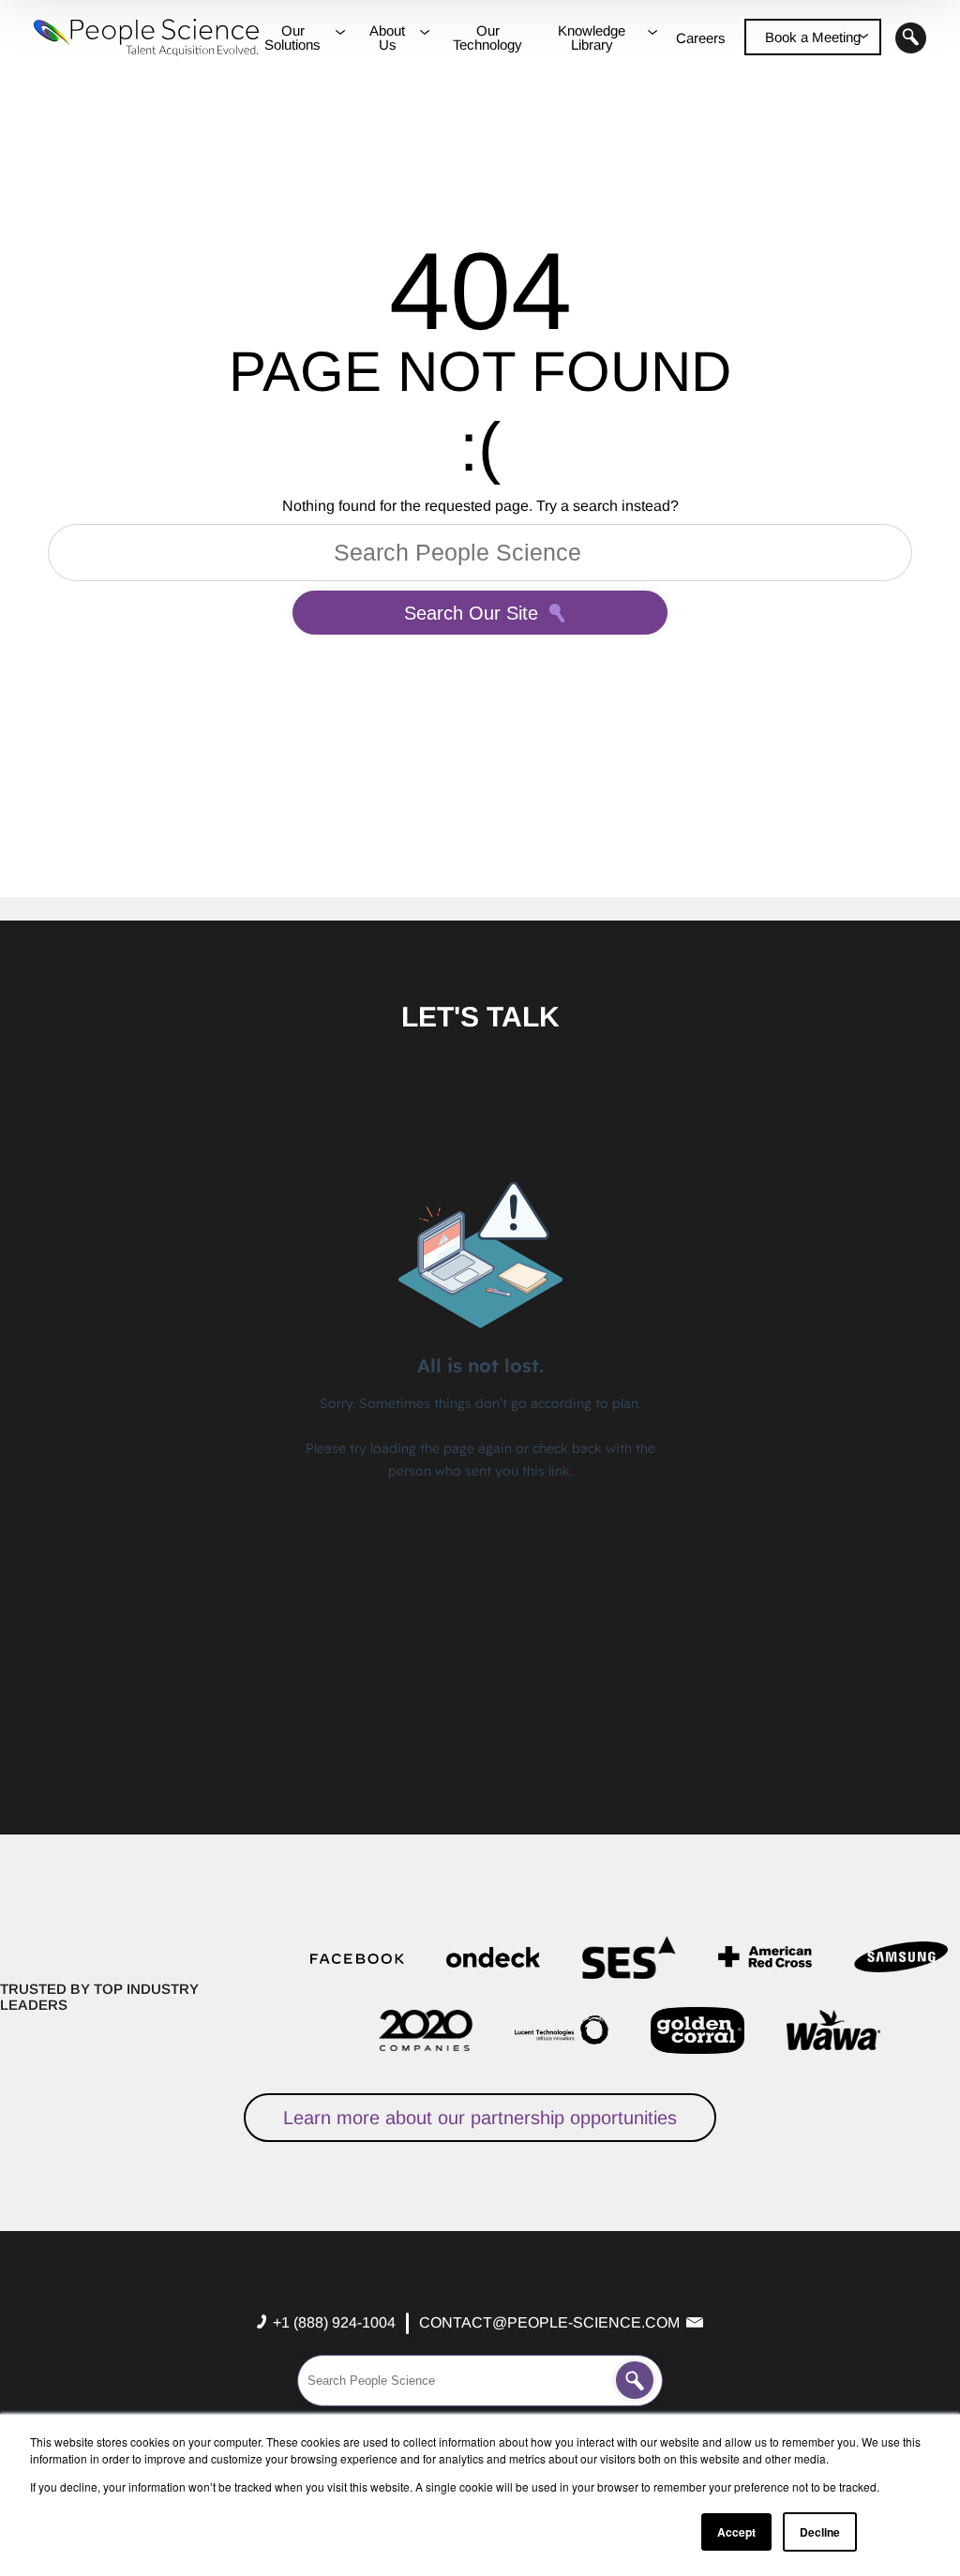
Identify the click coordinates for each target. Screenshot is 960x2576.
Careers (701, 38)
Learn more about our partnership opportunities (480, 2118)
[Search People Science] (635, 2380)
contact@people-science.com (549, 2322)
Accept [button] (736, 2532)
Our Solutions (292, 37)
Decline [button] (820, 2532)
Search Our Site (471, 613)
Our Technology (487, 37)
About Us (387, 37)
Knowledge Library (592, 37)
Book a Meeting (813, 37)
